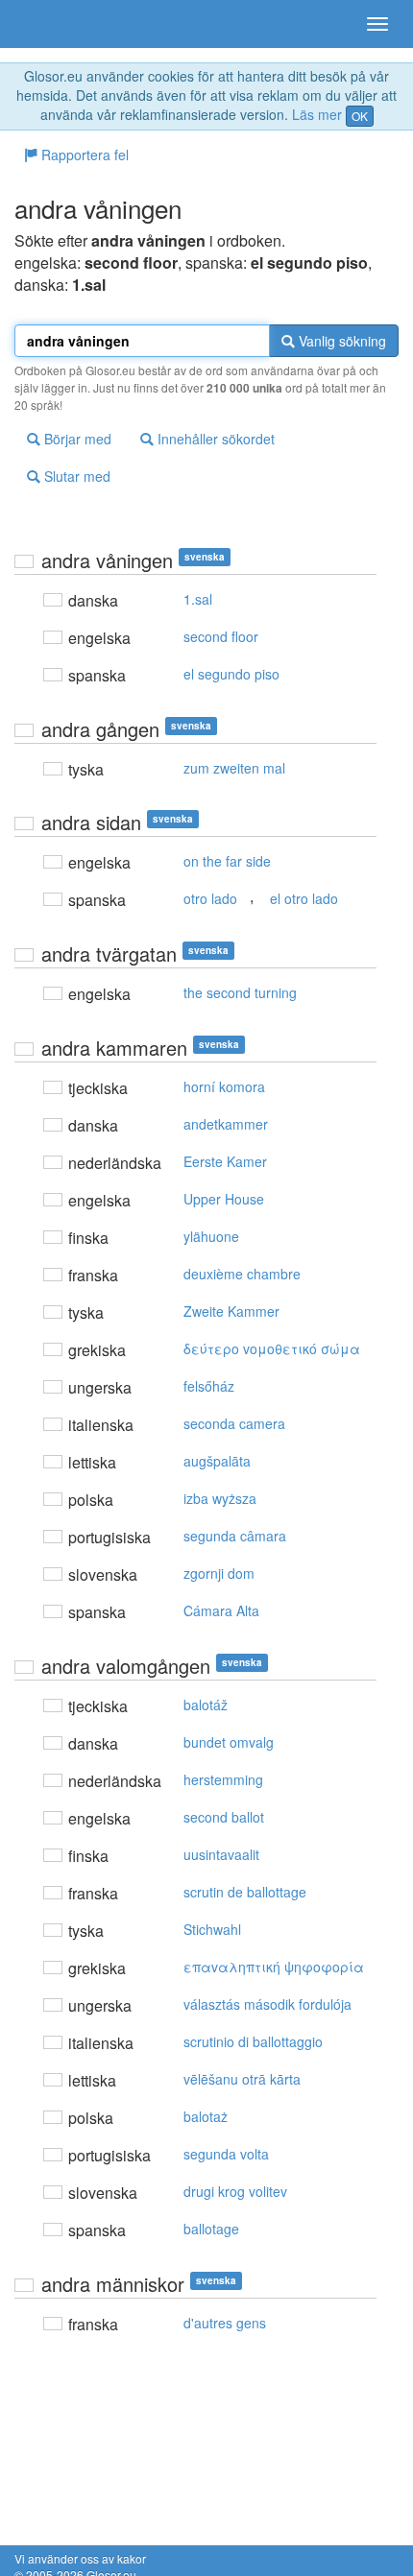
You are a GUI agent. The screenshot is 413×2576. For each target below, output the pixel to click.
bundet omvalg (229, 1742)
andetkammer (226, 1124)
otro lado (210, 898)
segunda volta (226, 2154)
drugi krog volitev (235, 2191)
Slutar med (75, 476)
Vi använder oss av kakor (80, 2558)
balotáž (206, 1705)
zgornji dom (219, 1573)
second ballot (224, 1817)
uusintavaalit (221, 1854)
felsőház (209, 1386)
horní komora (224, 1086)
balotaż (206, 2116)
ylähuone (211, 1236)
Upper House (224, 1199)
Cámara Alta (221, 1610)
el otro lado (304, 898)
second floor (221, 636)
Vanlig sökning (340, 341)
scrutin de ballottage (245, 1892)
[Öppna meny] (377, 24)
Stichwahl (212, 1929)
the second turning (240, 992)
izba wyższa (220, 1498)
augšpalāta (217, 1461)
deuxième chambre (242, 1274)
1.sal (198, 599)
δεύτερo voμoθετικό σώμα (272, 1348)
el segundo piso (231, 674)
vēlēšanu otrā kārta (242, 2079)
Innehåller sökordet (214, 439)
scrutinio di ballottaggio (253, 2041)
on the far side (227, 861)
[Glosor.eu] (48, 24)
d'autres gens (225, 2323)
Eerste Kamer (225, 1161)
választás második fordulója (267, 2004)
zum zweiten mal (234, 768)
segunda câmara (235, 1536)
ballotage (211, 2229)
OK (360, 116)
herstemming (223, 1779)
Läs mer (317, 114)
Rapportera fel (83, 155)
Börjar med (76, 439)
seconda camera (234, 1423)
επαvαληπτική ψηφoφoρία (274, 1967)
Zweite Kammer (231, 1311)
